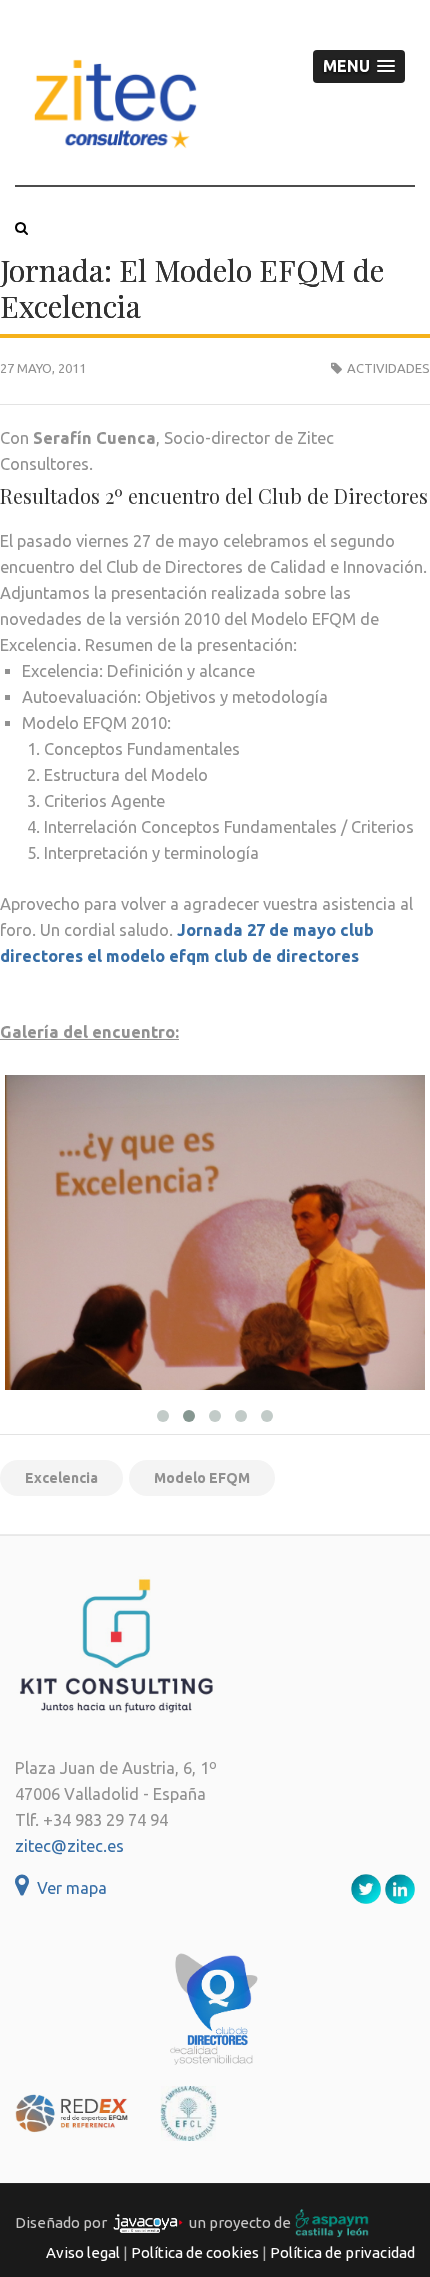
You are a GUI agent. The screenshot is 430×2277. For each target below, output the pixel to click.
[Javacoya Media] (148, 2222)
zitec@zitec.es (69, 1846)
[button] (359, 66)
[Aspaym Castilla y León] (332, 2222)
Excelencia (61, 1478)
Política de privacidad (342, 2252)
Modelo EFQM (202, 1478)
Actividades (388, 368)
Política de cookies (195, 2252)
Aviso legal (83, 2252)
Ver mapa (68, 1888)
